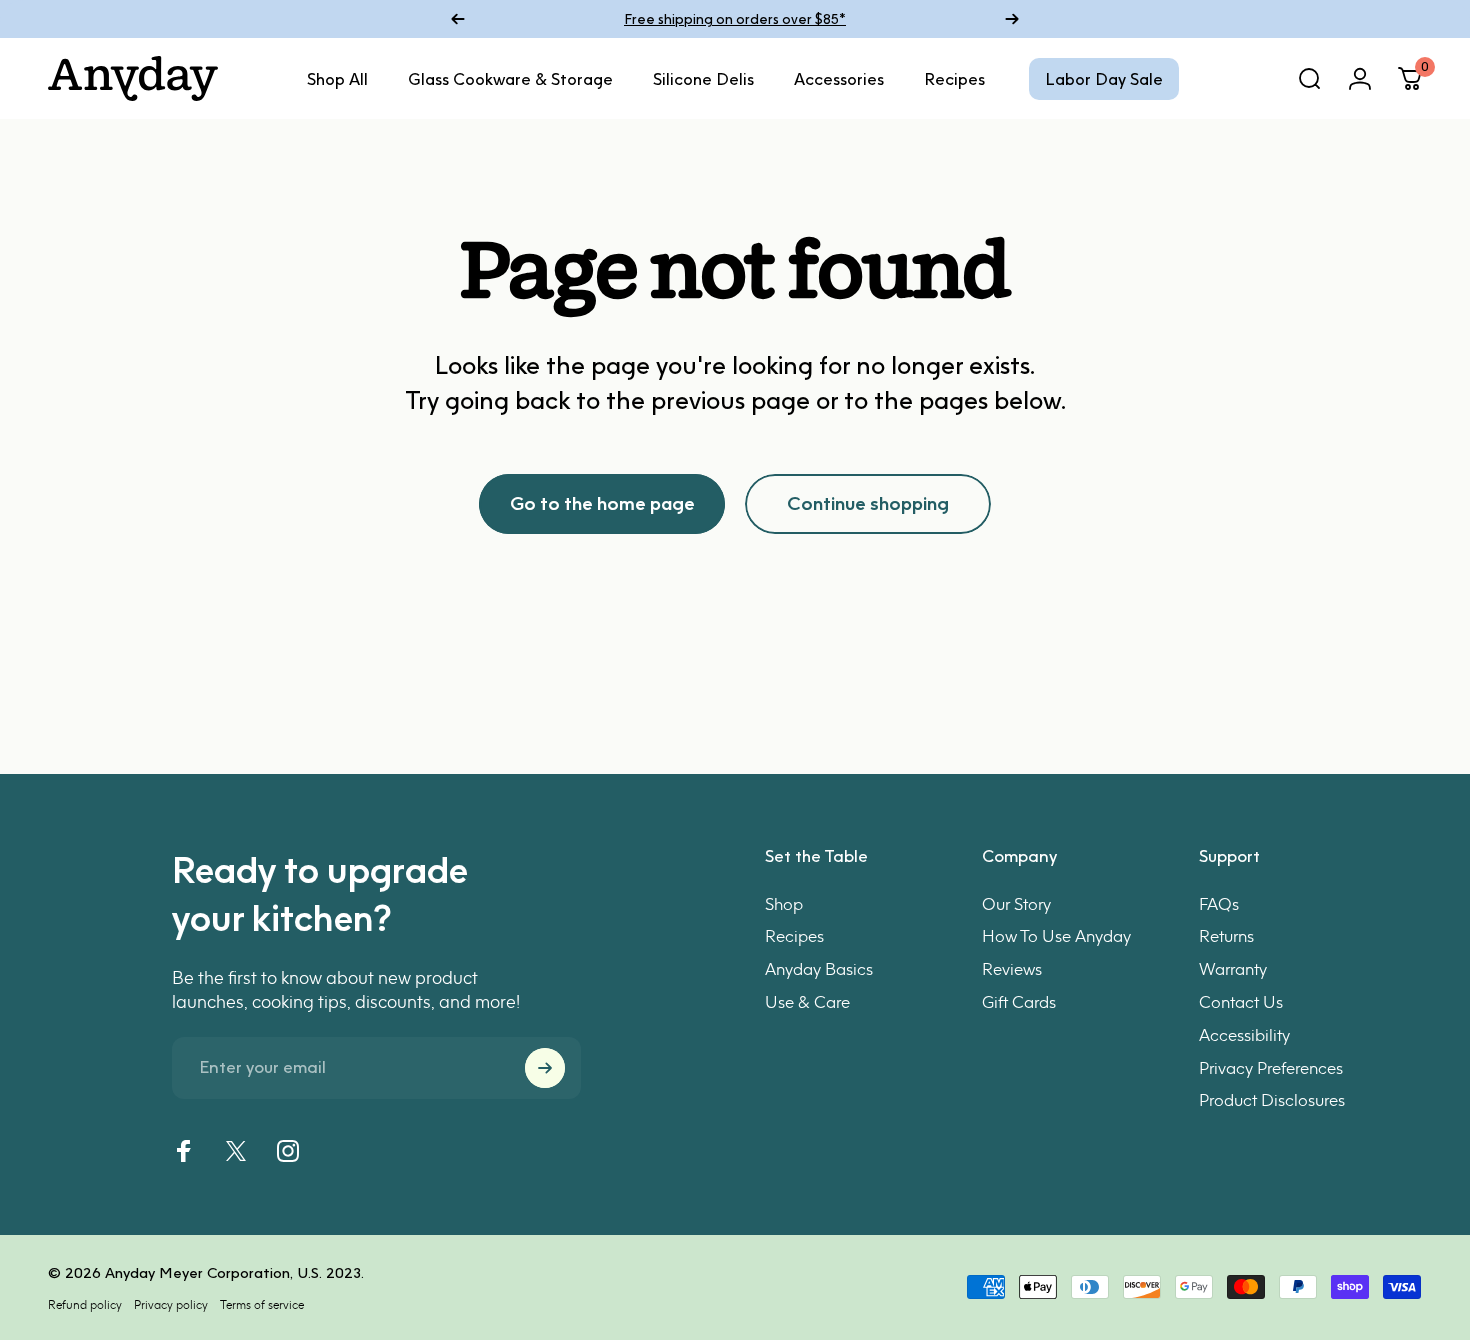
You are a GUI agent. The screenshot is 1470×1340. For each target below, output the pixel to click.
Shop (784, 904)
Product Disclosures (1272, 1100)
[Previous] (458, 19)
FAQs (1219, 904)
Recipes (794, 936)
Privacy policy (171, 1304)
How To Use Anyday (1056, 936)
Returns (1226, 936)
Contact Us (1241, 1002)
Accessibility (1244, 1035)
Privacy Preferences (1271, 1068)
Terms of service (262, 1304)
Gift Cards (1019, 1002)
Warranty (1233, 969)
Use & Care (807, 1002)
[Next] (1012, 19)
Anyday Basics (819, 969)
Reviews (1012, 969)
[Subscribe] (545, 1068)
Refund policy (85, 1304)
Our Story (1016, 904)
